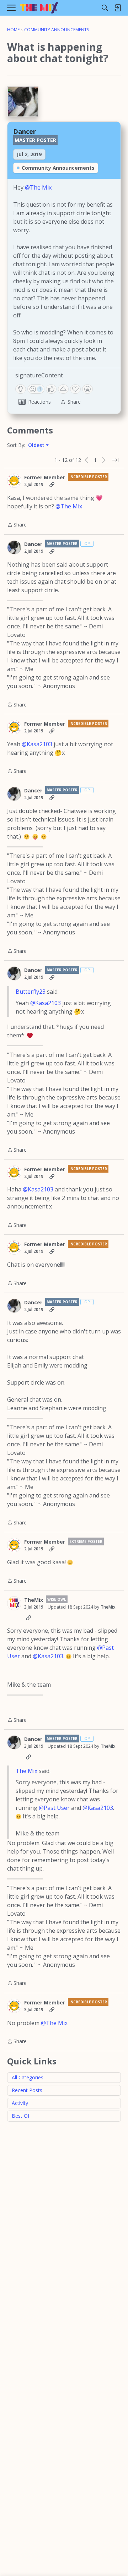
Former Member (45, 477)
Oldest (37, 445)
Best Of (21, 2116)
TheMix (34, 1600)
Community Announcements (58, 168)
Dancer (25, 131)
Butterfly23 (31, 992)
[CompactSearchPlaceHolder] (105, 8)
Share (17, 525)
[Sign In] (118, 8)
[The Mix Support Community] (39, 8)
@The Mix (38, 187)
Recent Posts (27, 2090)
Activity (20, 2103)
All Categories (28, 2077)
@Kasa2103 (37, 744)
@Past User (54, 1808)
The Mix (26, 1771)
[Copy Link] (52, 485)
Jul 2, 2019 (29, 154)
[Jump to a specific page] (115, 460)
